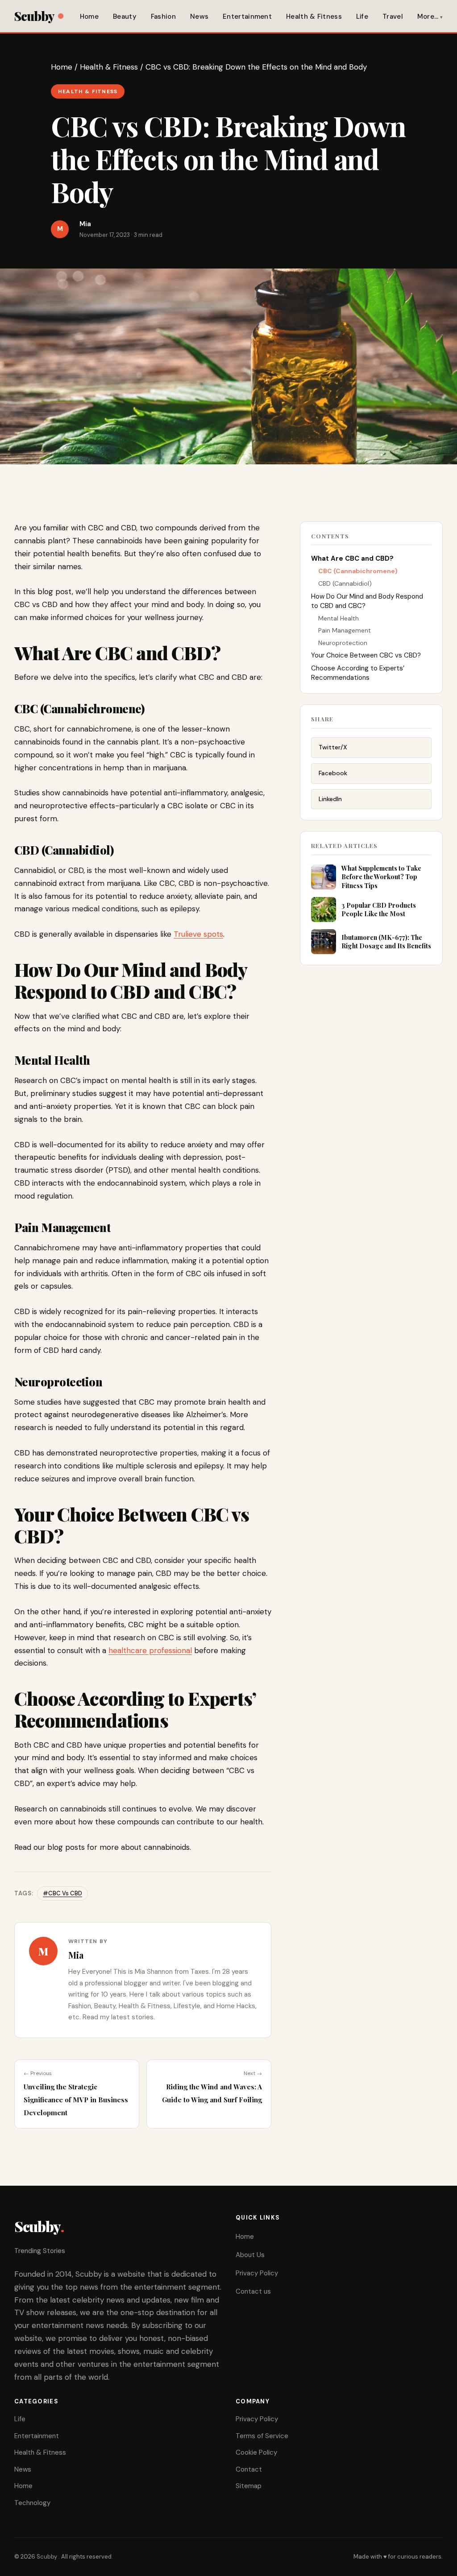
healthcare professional (150, 1650)
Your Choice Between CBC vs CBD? (366, 655)
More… (428, 17)
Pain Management (345, 630)
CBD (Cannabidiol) (345, 583)
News (199, 17)
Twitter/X (333, 747)
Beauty (125, 17)
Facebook (333, 773)
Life (362, 17)
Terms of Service (262, 2436)
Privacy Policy (257, 2273)
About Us (250, 2255)
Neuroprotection (343, 643)
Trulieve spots (198, 934)
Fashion (163, 17)
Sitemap (249, 2486)
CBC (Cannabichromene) (358, 571)
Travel (393, 17)
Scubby (34, 16)
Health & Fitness (314, 17)
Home (89, 17)
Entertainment (247, 17)
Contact (249, 2469)
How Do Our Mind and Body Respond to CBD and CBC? (367, 601)
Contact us (253, 2291)
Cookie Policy (256, 2452)
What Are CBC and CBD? (352, 558)
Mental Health (339, 618)
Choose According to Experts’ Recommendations (358, 673)
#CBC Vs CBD (62, 1893)
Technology (32, 2503)
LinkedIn (330, 799)
